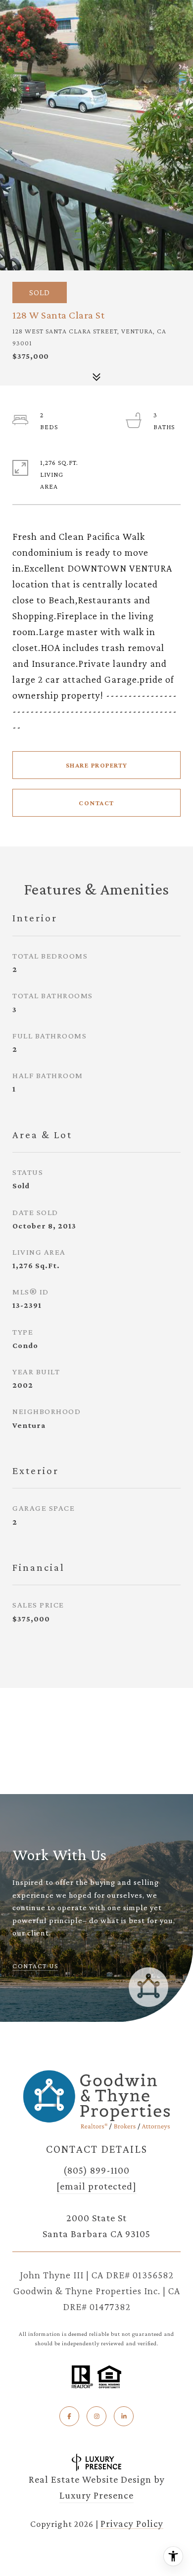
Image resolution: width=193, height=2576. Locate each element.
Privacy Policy (132, 2523)
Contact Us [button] (35, 1966)
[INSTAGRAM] (96, 2416)
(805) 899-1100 (96, 2170)
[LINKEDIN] (124, 2416)
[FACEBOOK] (69, 2416)
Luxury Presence (96, 2495)
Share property (97, 765)
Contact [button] (96, 803)
